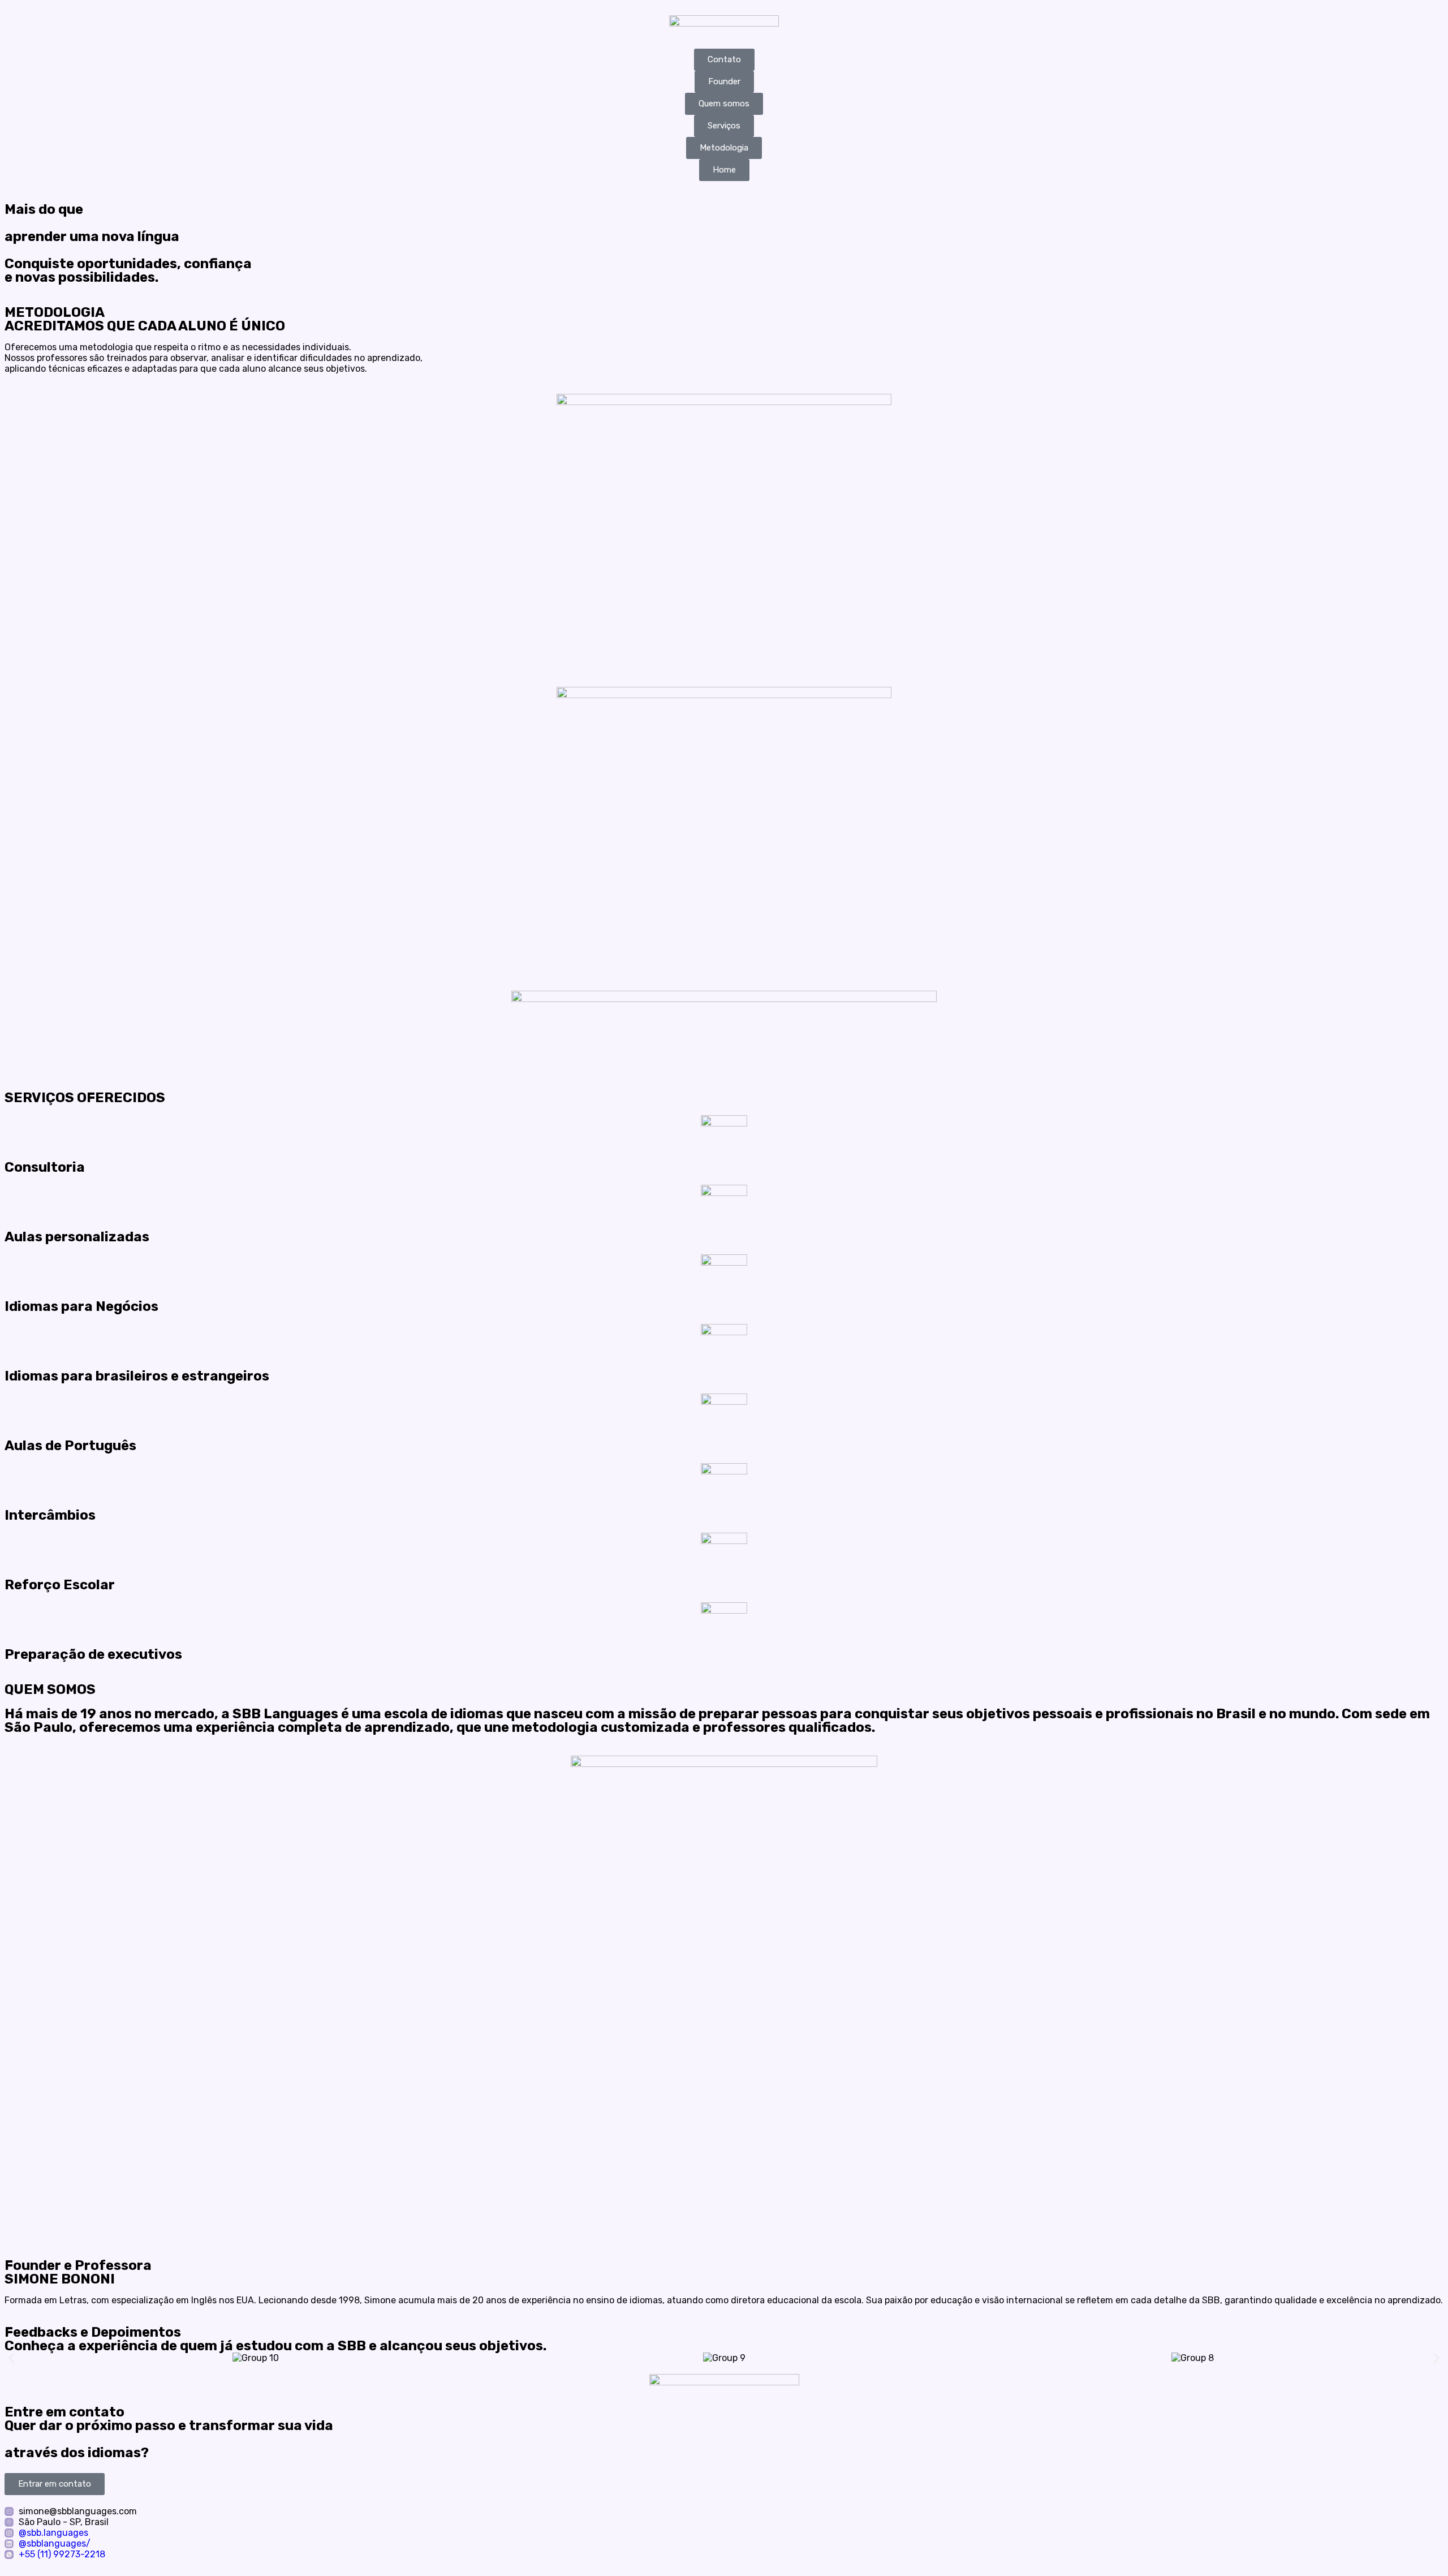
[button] (12, 2358)
